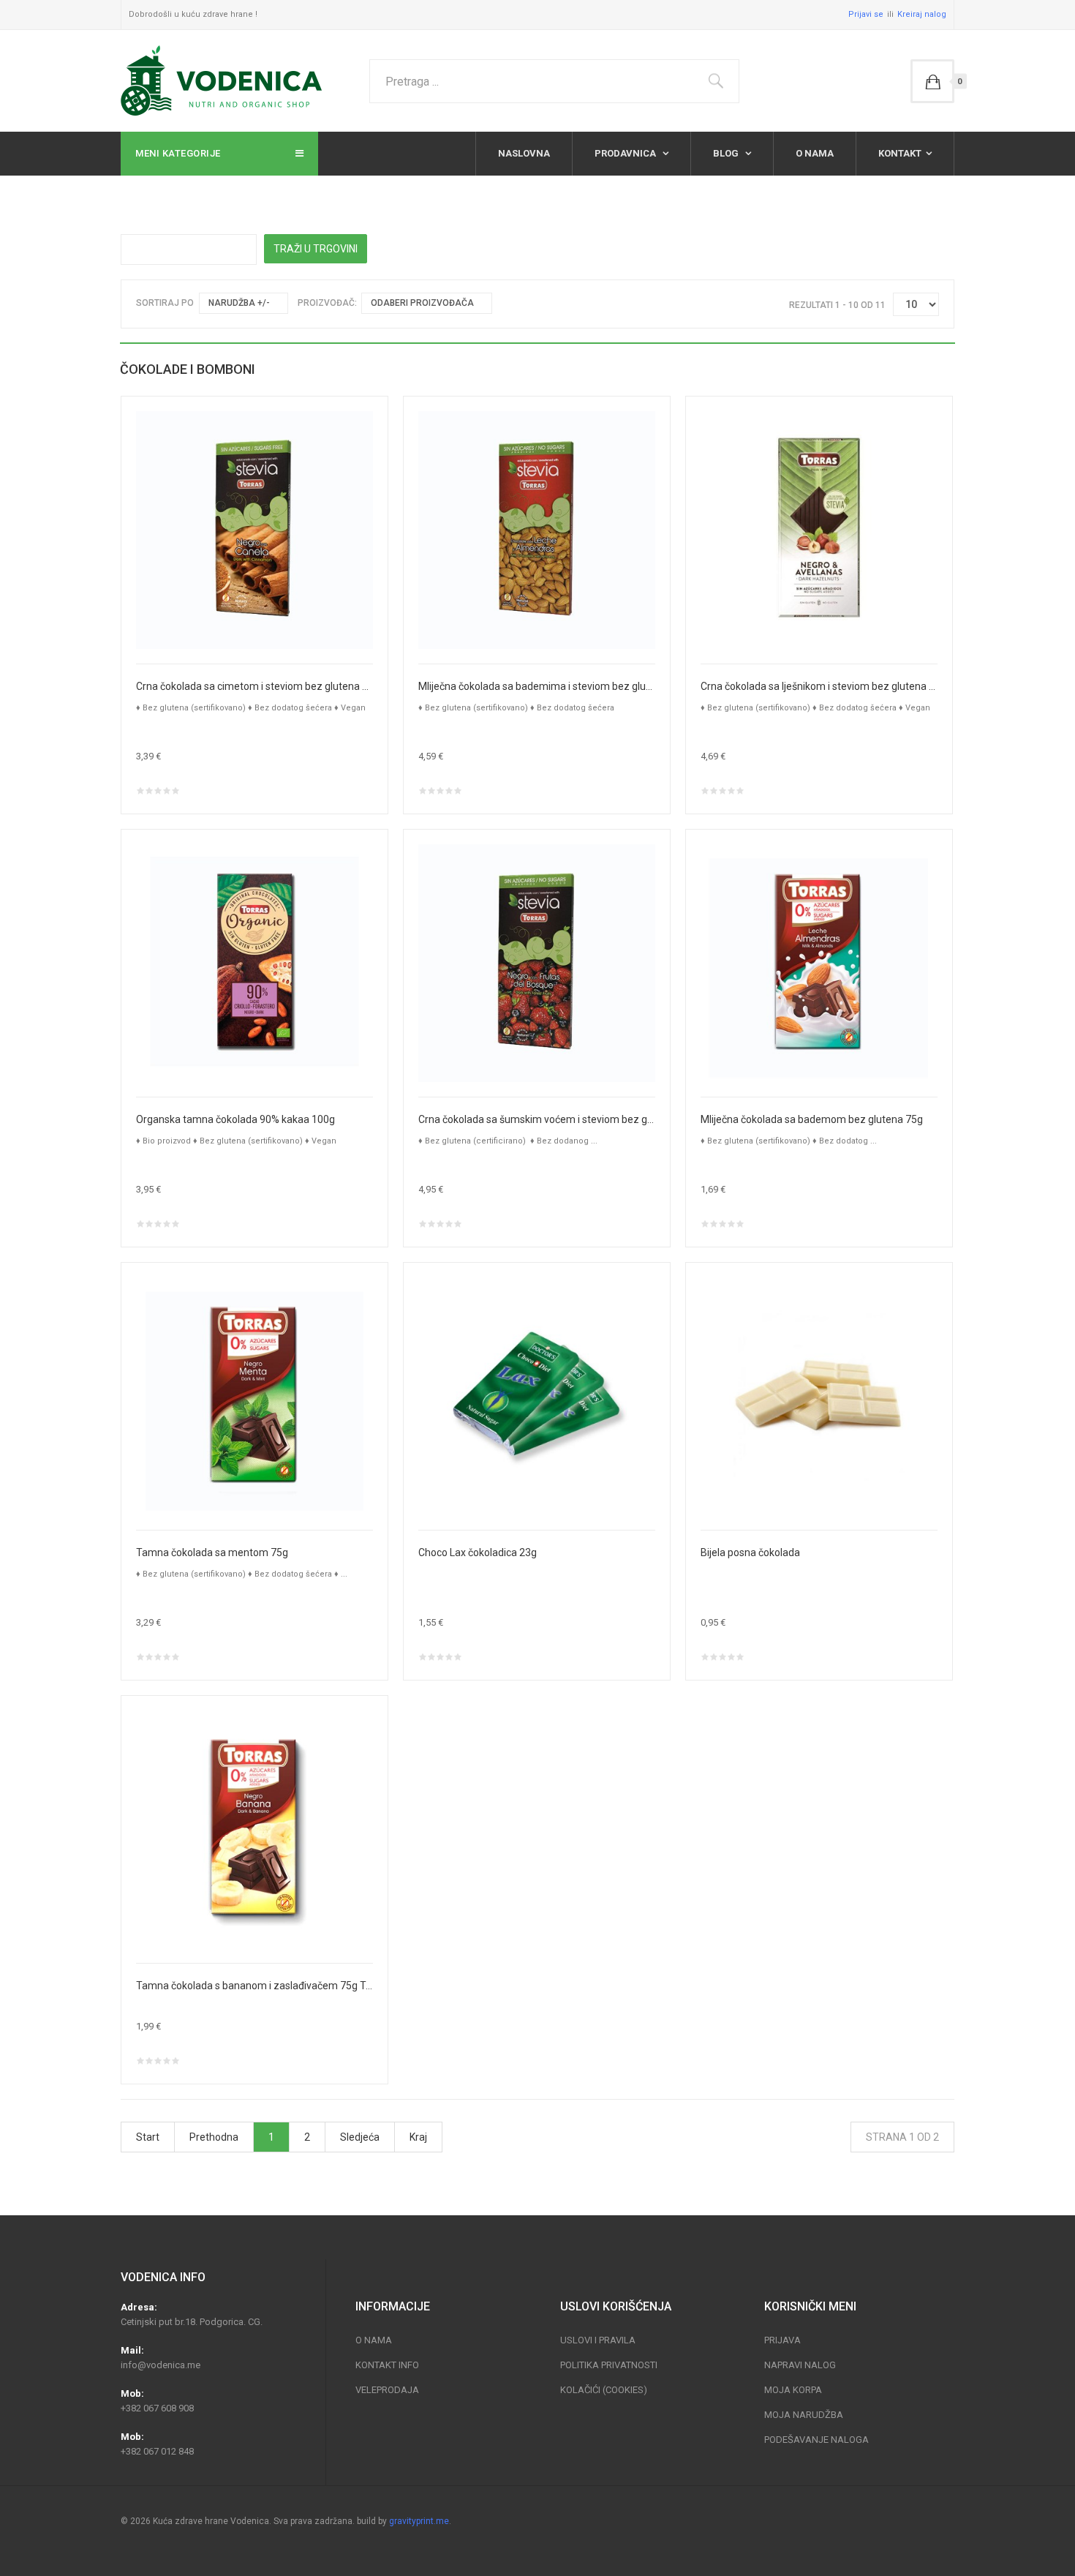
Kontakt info (387, 2365)
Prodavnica (626, 153)
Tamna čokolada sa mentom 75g (212, 1552)
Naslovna (524, 153)
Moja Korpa (793, 2390)
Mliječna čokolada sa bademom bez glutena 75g (812, 1119)
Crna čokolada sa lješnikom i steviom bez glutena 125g (819, 686)
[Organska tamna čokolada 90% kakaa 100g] (254, 962)
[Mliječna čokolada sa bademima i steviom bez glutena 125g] (537, 529)
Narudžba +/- (239, 303)
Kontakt (900, 153)
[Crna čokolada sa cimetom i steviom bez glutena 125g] (254, 529)
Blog (727, 153)
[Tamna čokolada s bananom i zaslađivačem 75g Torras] (254, 1828)
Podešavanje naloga (816, 2440)
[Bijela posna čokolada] (819, 1395)
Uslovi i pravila (598, 2340)
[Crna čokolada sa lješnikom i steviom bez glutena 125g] (819, 529)
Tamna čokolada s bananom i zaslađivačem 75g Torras (254, 1986)
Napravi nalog (800, 2365)
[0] (932, 81)
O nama (815, 153)
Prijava (782, 2340)
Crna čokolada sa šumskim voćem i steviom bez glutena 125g (537, 1119)
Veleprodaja (387, 2390)
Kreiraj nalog (922, 14)
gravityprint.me (419, 2521)
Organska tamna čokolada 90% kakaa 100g (235, 1119)
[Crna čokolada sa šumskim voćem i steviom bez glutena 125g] (537, 962)
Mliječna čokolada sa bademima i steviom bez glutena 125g (537, 686)
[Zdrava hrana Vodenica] (221, 81)
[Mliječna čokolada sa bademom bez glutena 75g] (819, 962)
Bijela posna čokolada (750, 1552)
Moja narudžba (804, 2415)
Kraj (418, 2137)
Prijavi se (866, 14)
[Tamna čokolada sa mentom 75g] (254, 1395)
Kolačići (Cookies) (604, 2390)
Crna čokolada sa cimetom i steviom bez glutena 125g (254, 686)
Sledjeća (360, 2137)
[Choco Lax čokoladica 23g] (537, 1395)
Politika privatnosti (609, 2365)
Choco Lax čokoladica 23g (478, 1552)
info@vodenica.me (161, 2365)
